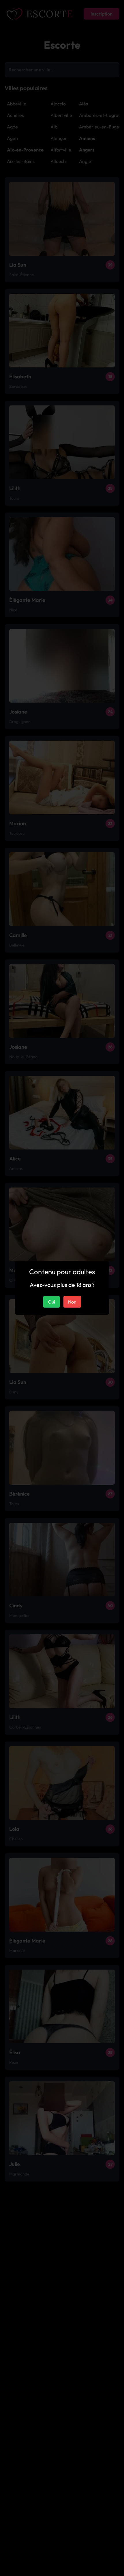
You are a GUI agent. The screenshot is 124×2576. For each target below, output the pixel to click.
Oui (51, 1302)
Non (72, 1302)
